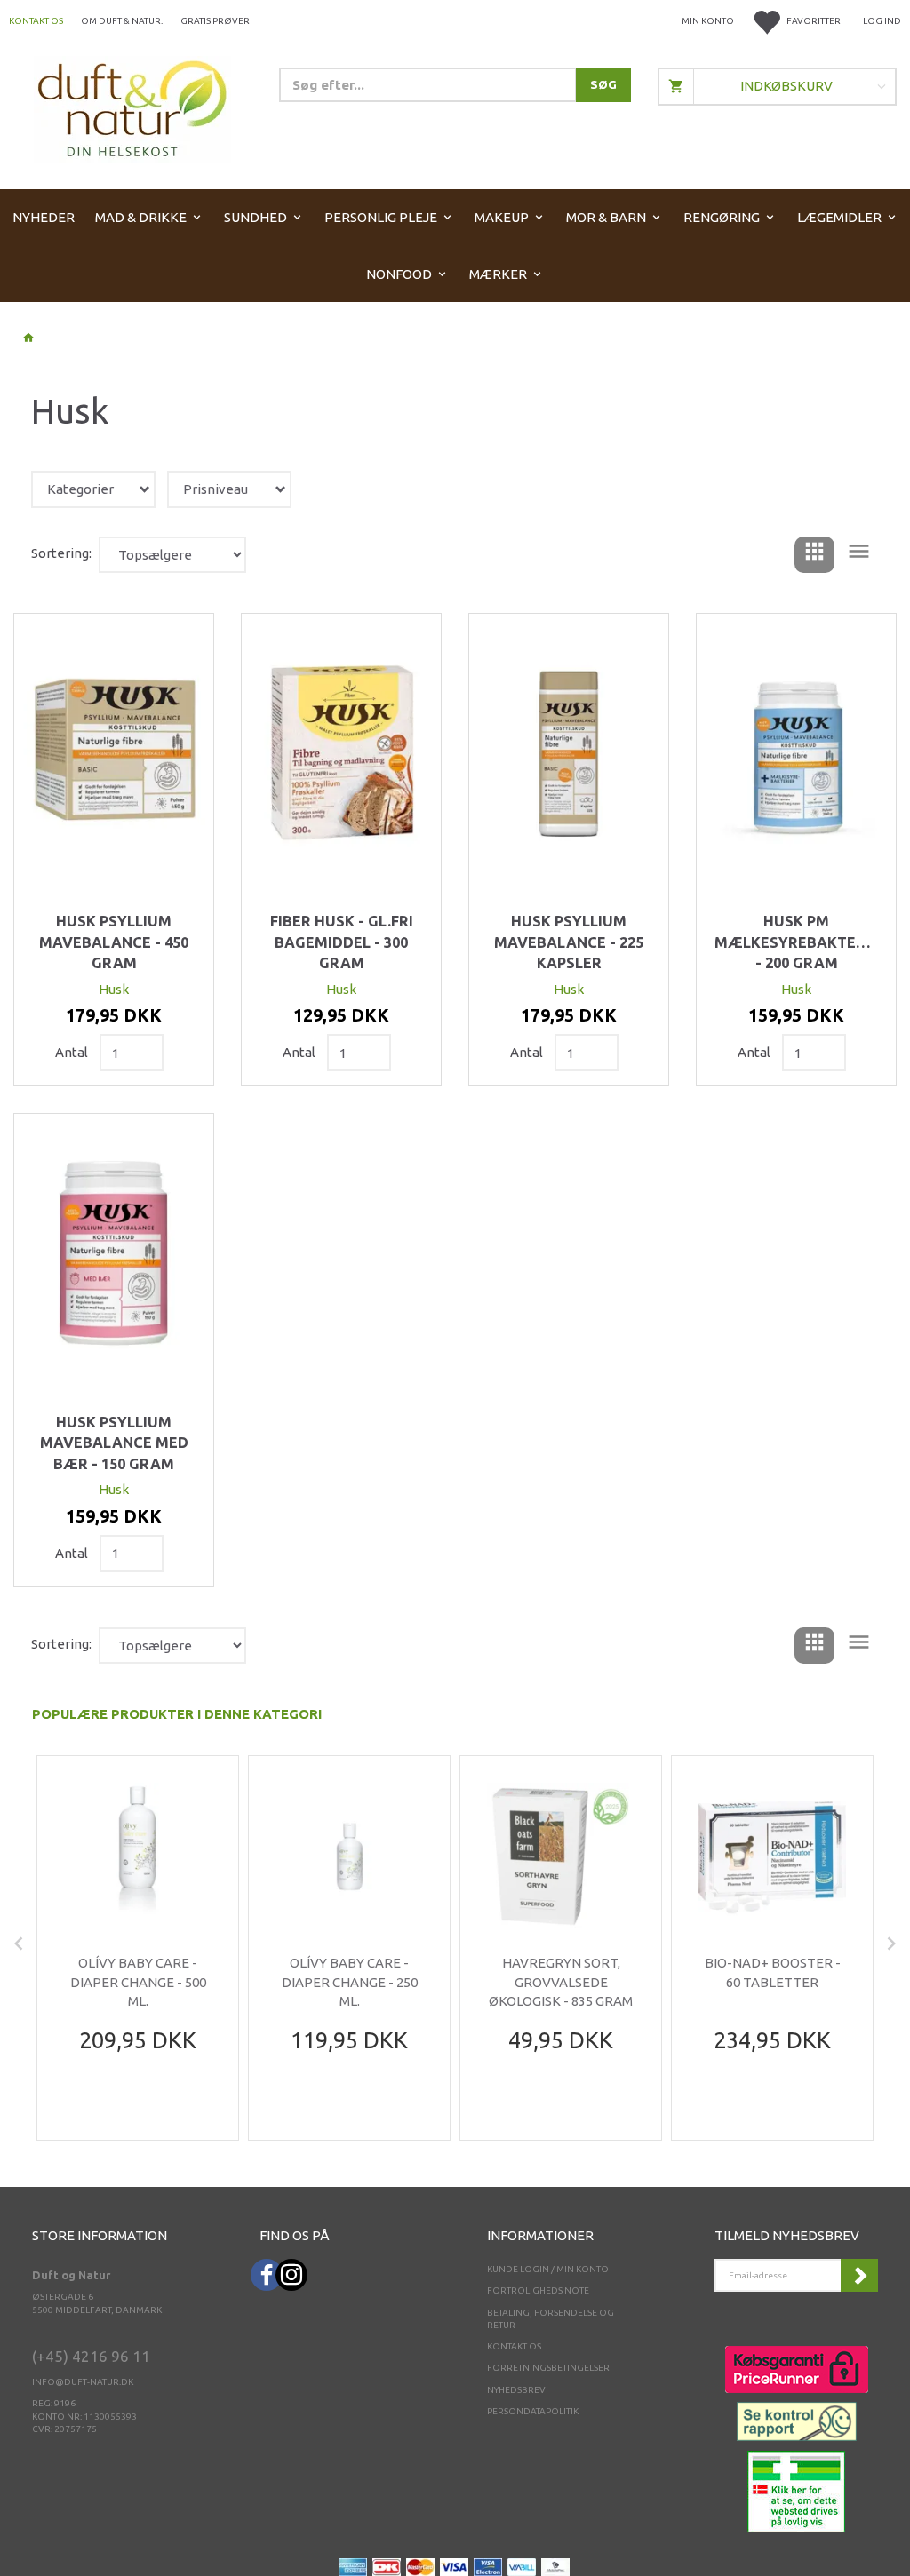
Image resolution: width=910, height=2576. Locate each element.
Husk (114, 989)
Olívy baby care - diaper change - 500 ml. (138, 1982)
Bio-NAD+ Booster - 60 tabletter (773, 1972)
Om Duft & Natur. (122, 21)
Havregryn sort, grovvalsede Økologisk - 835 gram (561, 1982)
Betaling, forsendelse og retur (551, 2319)
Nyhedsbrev (516, 2390)
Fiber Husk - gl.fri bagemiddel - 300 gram (342, 942)
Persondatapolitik (533, 2411)
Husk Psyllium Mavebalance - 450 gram (114, 942)
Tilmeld (859, 2275)
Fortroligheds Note (538, 2290)
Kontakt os (36, 21)
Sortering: (61, 553)
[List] (859, 555)
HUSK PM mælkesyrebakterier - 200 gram (796, 942)
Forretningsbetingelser (548, 2368)
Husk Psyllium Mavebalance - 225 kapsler (569, 942)
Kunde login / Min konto (548, 2269)
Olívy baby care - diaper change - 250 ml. (350, 1982)
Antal (73, 1052)
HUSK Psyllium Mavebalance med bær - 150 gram (114, 1443)
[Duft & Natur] (132, 108)
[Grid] (814, 555)
